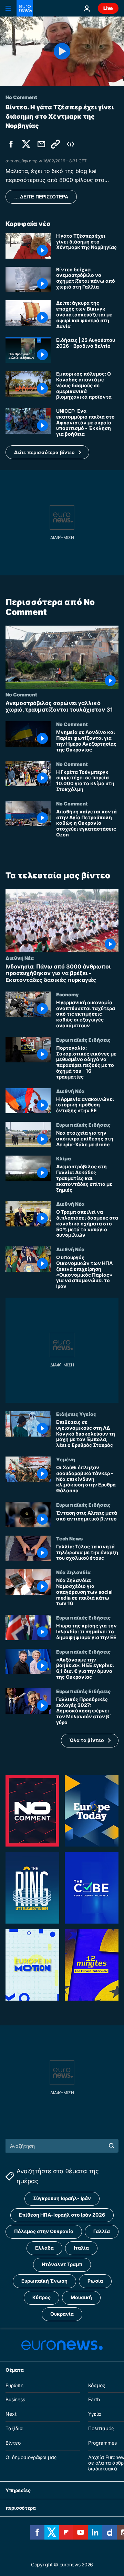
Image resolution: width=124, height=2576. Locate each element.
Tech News (69, 1538)
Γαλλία (102, 2231)
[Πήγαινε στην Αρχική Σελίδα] (25, 8)
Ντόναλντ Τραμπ (62, 2264)
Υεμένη (66, 1459)
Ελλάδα (44, 2248)
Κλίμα (64, 1158)
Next (11, 2414)
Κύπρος (42, 2297)
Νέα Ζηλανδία (73, 1572)
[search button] (112, 2146)
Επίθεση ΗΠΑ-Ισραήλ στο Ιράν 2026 (62, 2215)
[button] (47, 452)
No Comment (21, 694)
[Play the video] (62, 51)
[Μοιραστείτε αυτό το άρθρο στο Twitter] (26, 144)
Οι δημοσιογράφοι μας (31, 2457)
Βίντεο (13, 2442)
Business (15, 2399)
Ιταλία (81, 2248)
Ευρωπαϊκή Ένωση (44, 2281)
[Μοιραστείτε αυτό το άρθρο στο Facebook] (11, 144)
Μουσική (81, 2297)
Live (108, 8)
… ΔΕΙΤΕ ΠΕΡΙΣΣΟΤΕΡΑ (41, 197)
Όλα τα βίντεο (87, 1740)
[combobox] (62, 2146)
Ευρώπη (14, 2385)
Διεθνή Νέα (20, 958)
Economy (67, 994)
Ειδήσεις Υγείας (76, 1414)
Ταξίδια (14, 2428)
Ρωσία (95, 2281)
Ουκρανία (62, 2314)
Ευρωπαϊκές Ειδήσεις (83, 1040)
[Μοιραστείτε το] (41, 144)
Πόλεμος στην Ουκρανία (44, 2231)
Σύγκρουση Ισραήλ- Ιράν (62, 2198)
